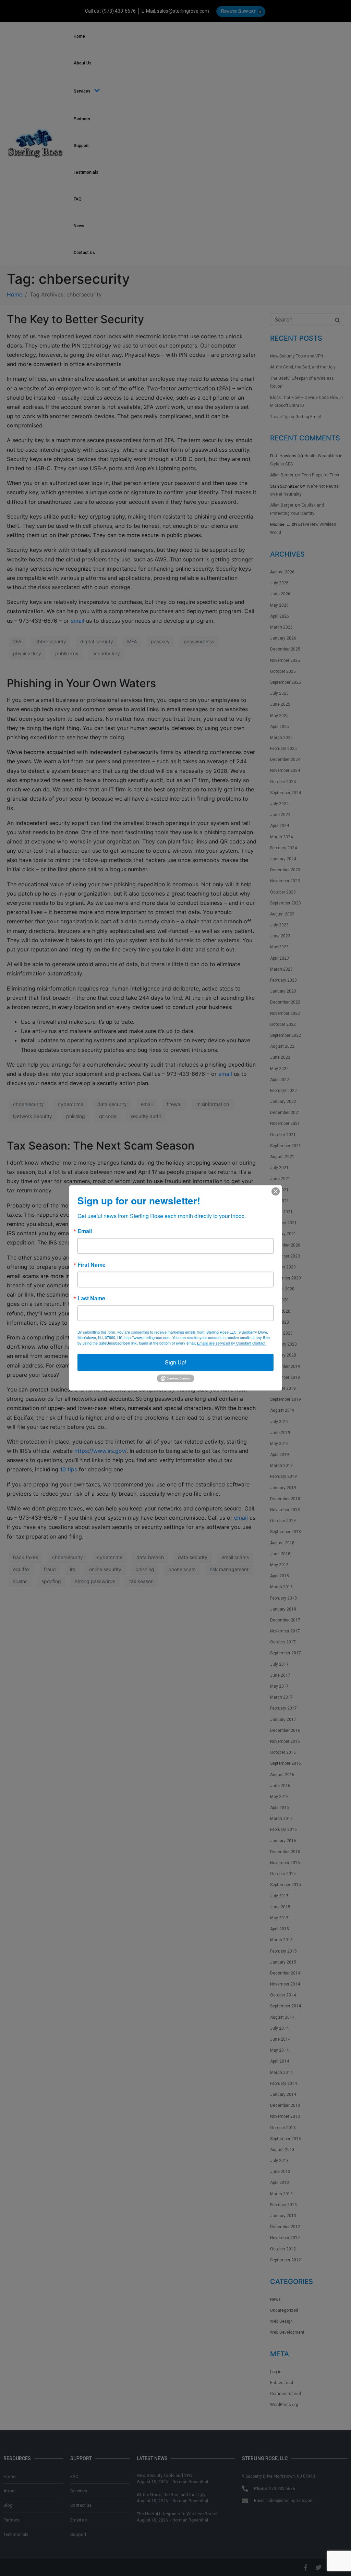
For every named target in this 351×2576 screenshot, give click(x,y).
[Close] (276, 1191)
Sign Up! (175, 1362)
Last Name (91, 1298)
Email (85, 1231)
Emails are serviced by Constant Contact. (232, 1343)
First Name (92, 1265)
